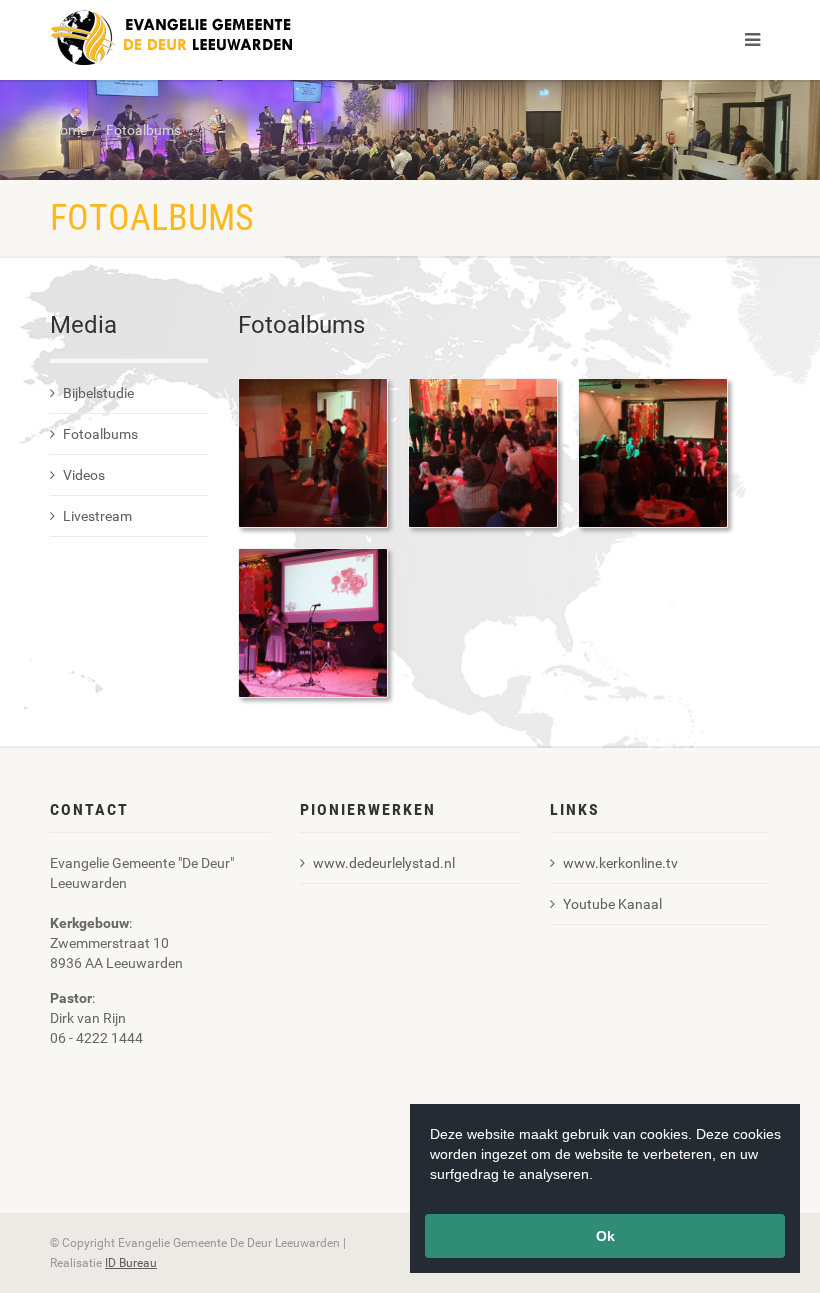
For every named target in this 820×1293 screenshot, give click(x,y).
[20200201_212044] (313, 452)
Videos (84, 475)
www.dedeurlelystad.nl (384, 863)
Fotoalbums (143, 130)
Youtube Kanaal (612, 904)
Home (68, 130)
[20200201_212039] (483, 452)
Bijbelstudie (98, 393)
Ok (605, 1236)
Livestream (97, 516)
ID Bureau (131, 1263)
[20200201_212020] (653, 452)
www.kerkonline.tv (620, 863)
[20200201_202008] (313, 622)
